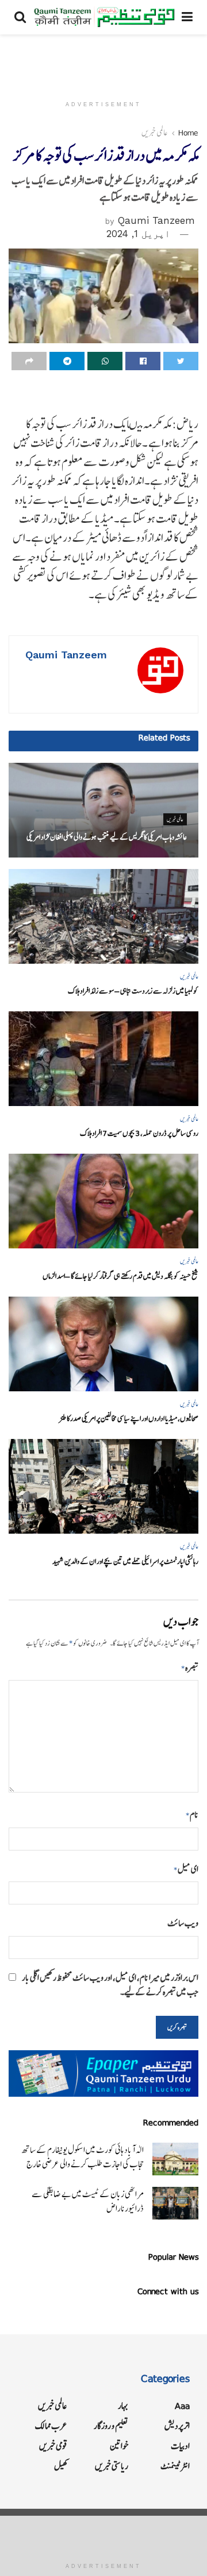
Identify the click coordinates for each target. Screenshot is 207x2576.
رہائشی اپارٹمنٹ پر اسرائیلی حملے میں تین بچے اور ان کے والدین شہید (125, 1561)
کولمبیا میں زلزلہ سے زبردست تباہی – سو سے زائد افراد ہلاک (133, 991)
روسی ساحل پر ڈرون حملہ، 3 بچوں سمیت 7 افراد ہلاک (139, 1133)
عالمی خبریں (155, 133)
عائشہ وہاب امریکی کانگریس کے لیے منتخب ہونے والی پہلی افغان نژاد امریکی (107, 837)
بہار (123, 2406)
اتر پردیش (177, 2426)
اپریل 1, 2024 (138, 234)
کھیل (61, 2466)
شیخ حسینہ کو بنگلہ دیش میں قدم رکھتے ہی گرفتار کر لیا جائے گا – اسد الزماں (120, 1276)
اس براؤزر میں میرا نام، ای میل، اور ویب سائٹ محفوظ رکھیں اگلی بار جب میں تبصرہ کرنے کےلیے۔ (110, 1985)
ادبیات (180, 2446)
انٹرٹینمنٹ (175, 2466)
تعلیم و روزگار (111, 2426)
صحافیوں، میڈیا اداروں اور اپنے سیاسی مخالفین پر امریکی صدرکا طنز (129, 1419)
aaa (182, 2406)
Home (188, 133)
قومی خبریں (53, 2446)
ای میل (186, 1869)
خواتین (119, 2446)
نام (192, 1815)
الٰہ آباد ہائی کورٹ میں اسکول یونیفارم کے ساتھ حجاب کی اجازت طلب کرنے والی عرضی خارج (82, 2157)
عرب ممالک (51, 2426)
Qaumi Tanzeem (156, 220)
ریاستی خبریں (112, 2466)
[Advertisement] (103, 60)
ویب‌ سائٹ (183, 1923)
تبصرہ (190, 1668)
